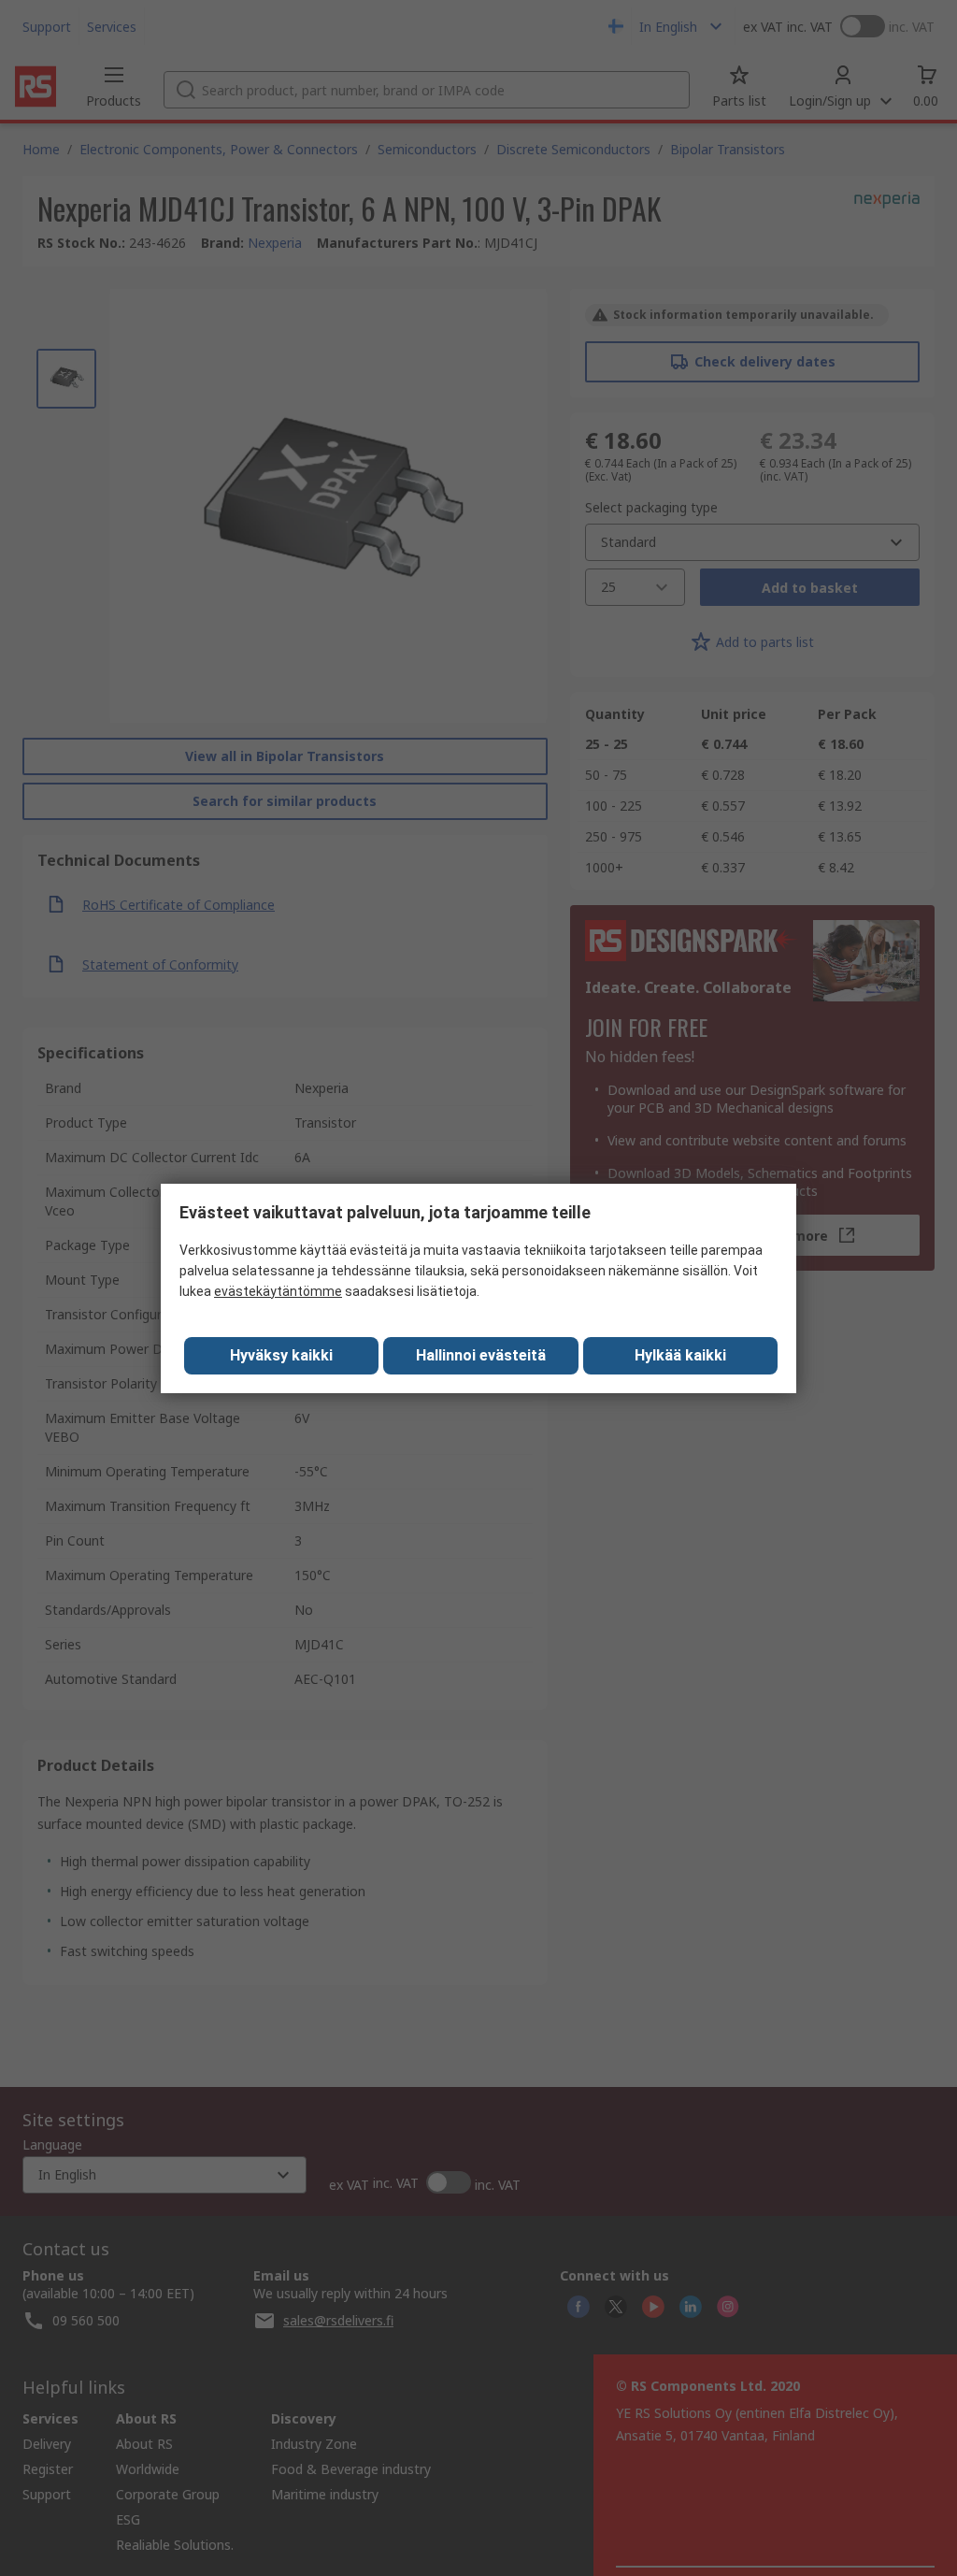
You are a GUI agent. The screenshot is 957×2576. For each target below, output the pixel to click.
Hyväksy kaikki (281, 1355)
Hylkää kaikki (680, 1355)
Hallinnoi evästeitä (481, 1355)
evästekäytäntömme (278, 1291)
